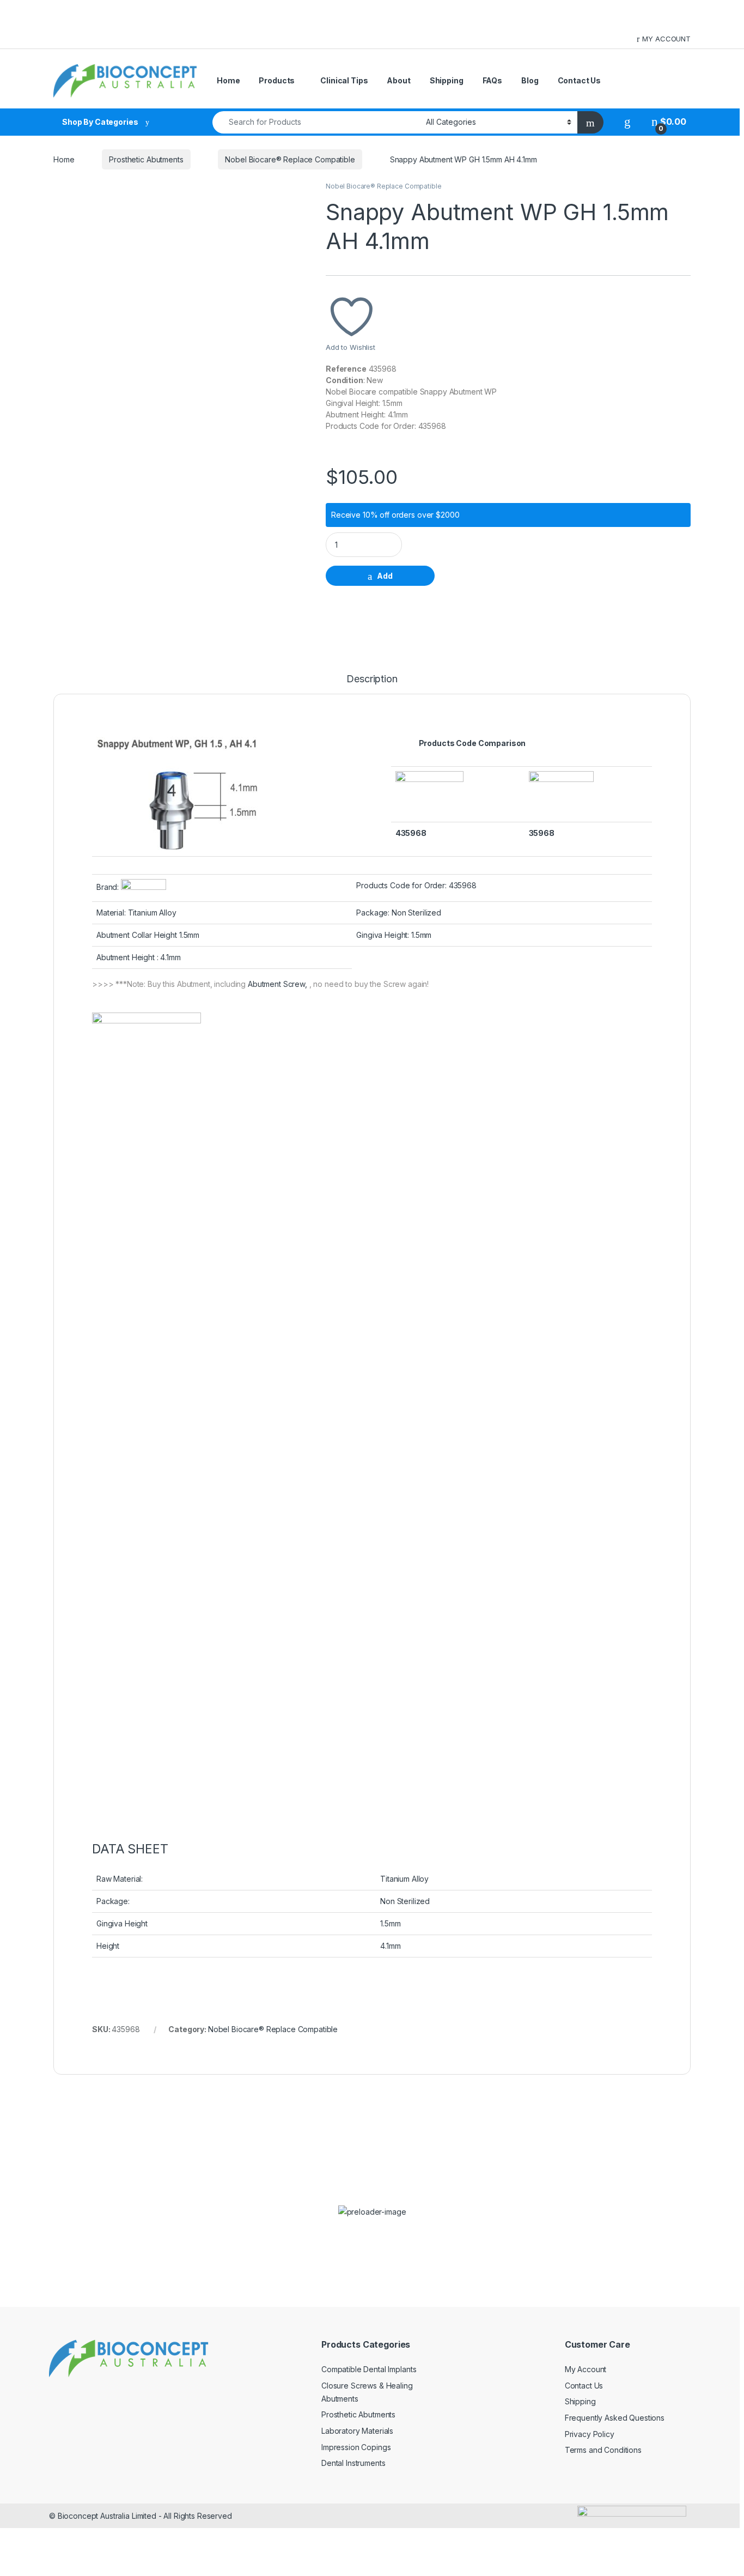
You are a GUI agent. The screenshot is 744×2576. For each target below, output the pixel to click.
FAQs (492, 80)
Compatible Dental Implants (369, 2369)
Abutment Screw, (279, 984)
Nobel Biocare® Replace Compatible (290, 159)
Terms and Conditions (603, 2450)
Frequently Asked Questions (615, 2418)
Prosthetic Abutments (146, 159)
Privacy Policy (590, 2434)
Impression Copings (356, 2447)
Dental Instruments (353, 2463)
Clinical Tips (344, 80)
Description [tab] (372, 679)
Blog (530, 80)
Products (277, 80)
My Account (586, 2369)
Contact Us (580, 80)
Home (228, 80)
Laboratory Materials (357, 2431)
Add (385, 576)
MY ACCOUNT (666, 39)
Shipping (447, 80)
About (398, 80)
